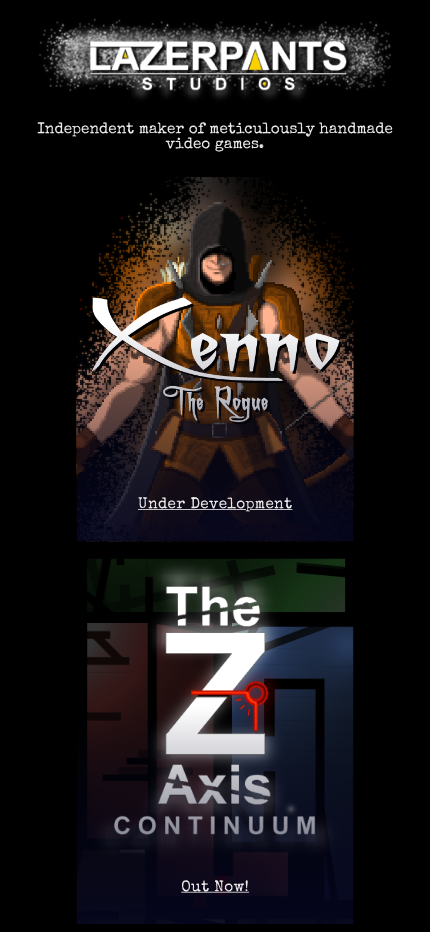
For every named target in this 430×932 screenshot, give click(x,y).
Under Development (215, 506)
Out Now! (215, 888)
